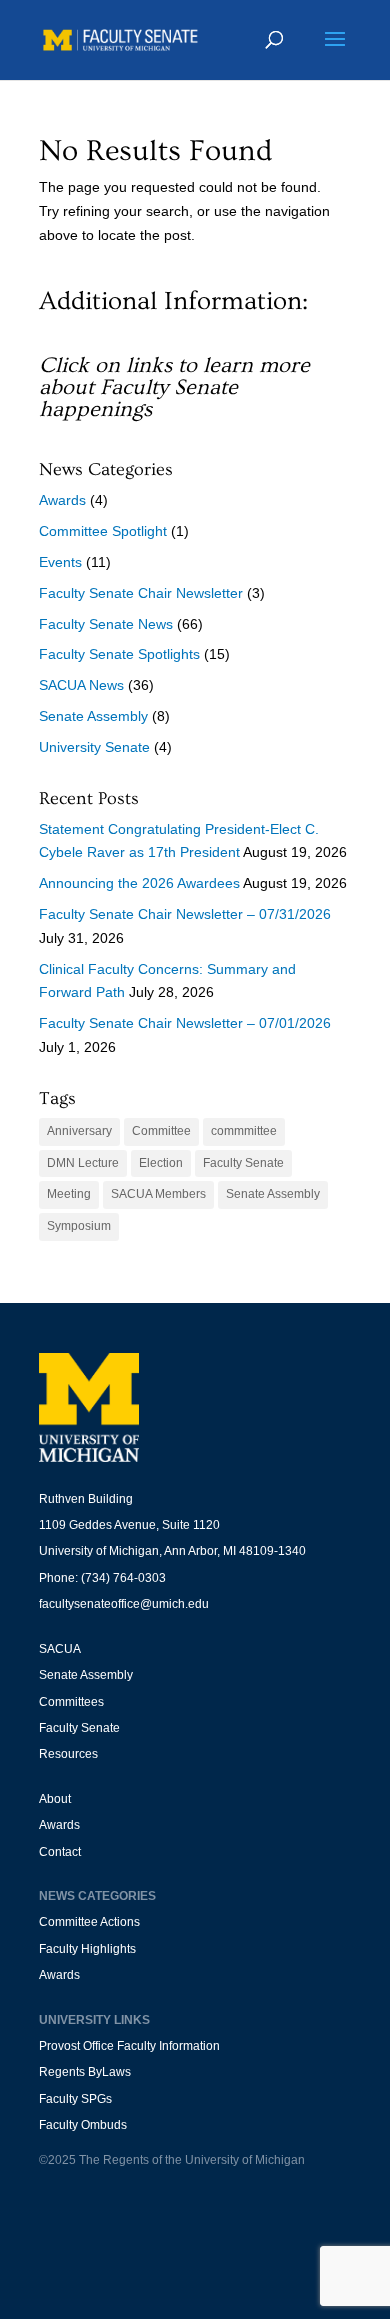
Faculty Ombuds (83, 2125)
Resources (68, 1754)
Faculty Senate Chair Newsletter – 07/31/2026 (185, 914)
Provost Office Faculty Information (129, 2046)
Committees (71, 1702)
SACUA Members (158, 1194)
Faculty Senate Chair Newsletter (141, 593)
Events (60, 562)
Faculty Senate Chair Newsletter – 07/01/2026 (185, 1023)
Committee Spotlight (103, 531)
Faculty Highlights (87, 1949)
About (55, 1799)
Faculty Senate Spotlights (119, 654)
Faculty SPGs (75, 2099)
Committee (161, 1131)
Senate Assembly (93, 716)
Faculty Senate (243, 1163)
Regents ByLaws (85, 2072)
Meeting (69, 1194)
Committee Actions (89, 1922)
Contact (60, 1852)
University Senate (94, 747)
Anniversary (79, 1131)
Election (161, 1163)
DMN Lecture (83, 1163)
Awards (62, 500)
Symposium (79, 1226)
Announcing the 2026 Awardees (139, 883)
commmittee (244, 1131)
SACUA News (81, 685)
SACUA (60, 1649)
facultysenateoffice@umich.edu (124, 1604)
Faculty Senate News (106, 624)
